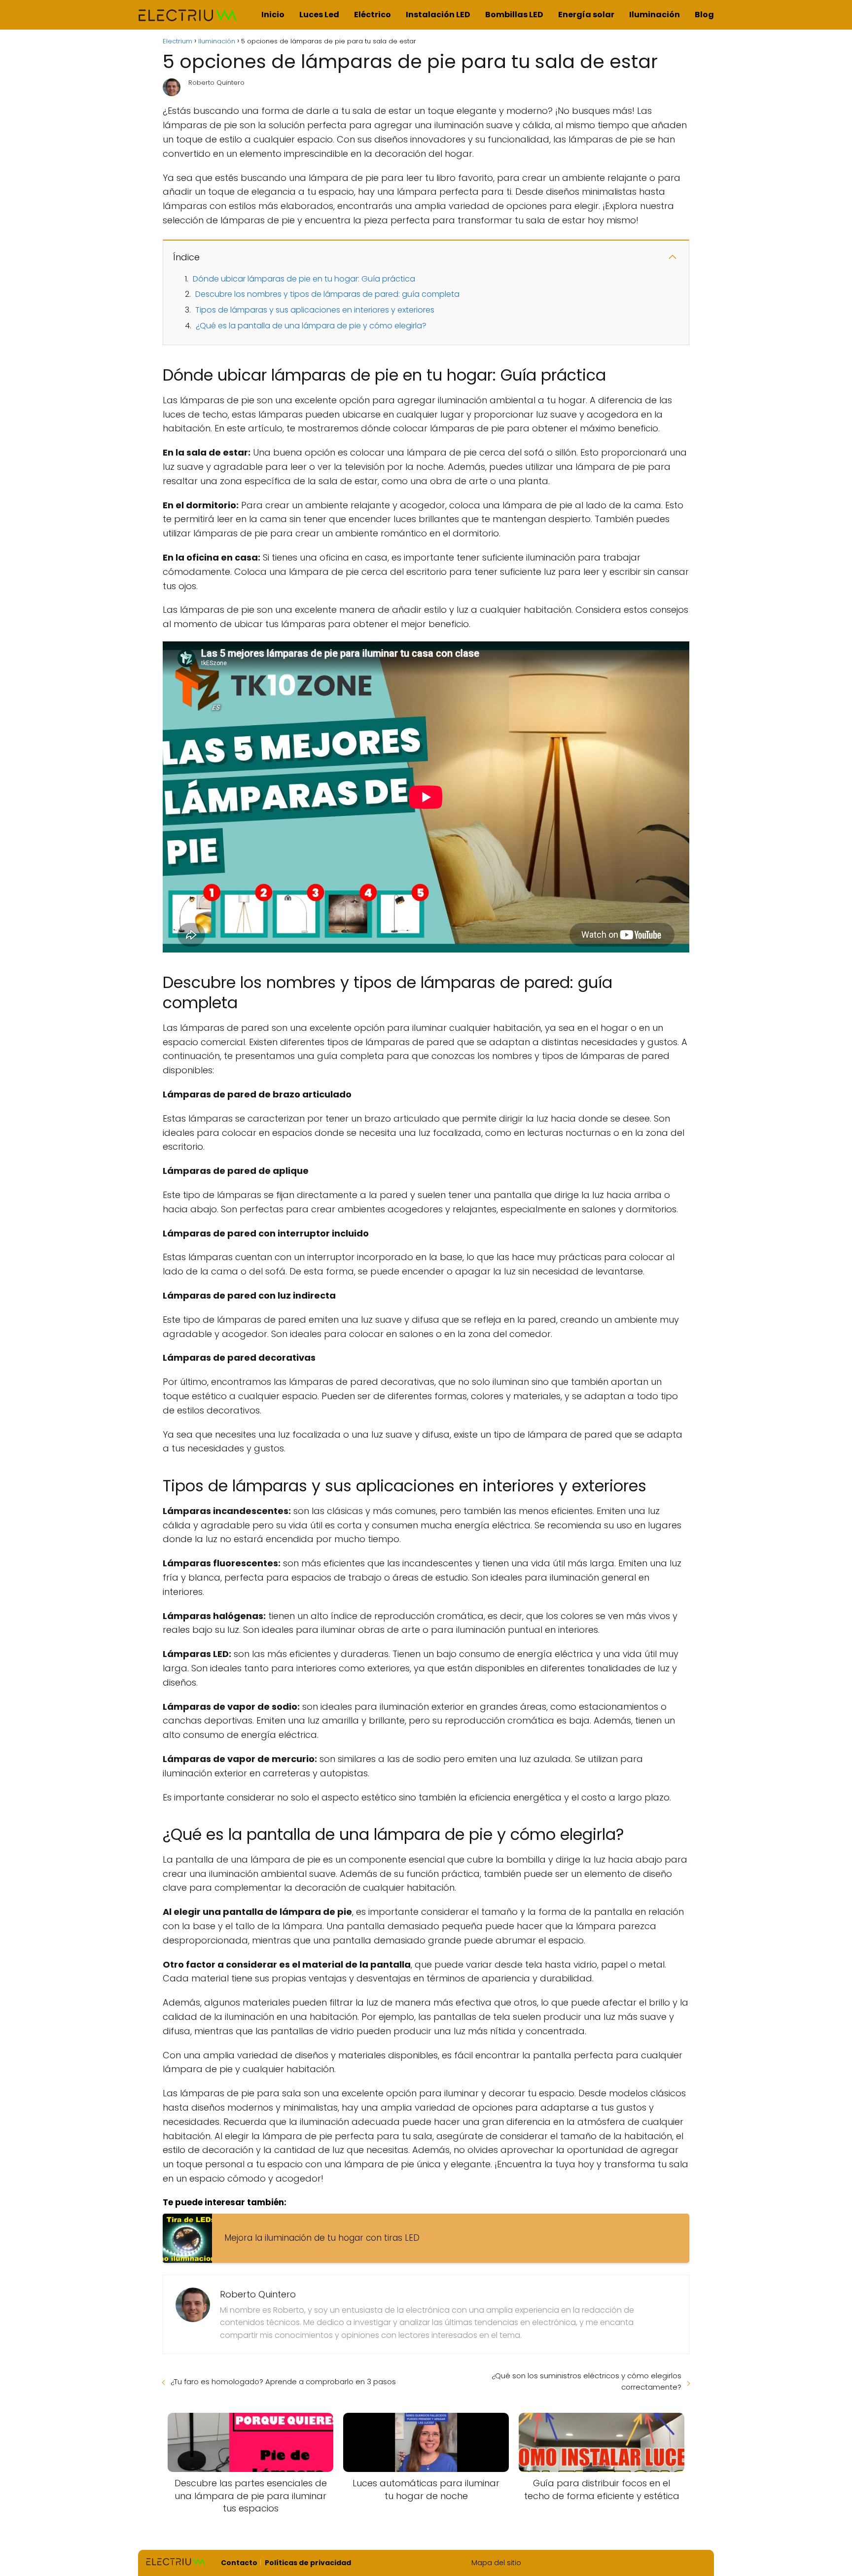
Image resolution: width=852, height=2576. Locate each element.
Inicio (273, 15)
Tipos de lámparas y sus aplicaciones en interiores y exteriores (315, 310)
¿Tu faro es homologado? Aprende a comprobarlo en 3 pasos (283, 2382)
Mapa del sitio (496, 2563)
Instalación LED (438, 15)
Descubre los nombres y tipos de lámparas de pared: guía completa (327, 294)
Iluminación (655, 15)
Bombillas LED (514, 15)
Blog (704, 15)
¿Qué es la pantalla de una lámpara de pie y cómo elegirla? (311, 326)
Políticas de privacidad (308, 2563)
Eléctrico (373, 15)
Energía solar (586, 15)
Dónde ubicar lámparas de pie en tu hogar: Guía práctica (304, 279)
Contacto (239, 2563)
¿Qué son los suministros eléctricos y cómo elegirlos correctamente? (586, 2381)
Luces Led (319, 15)
